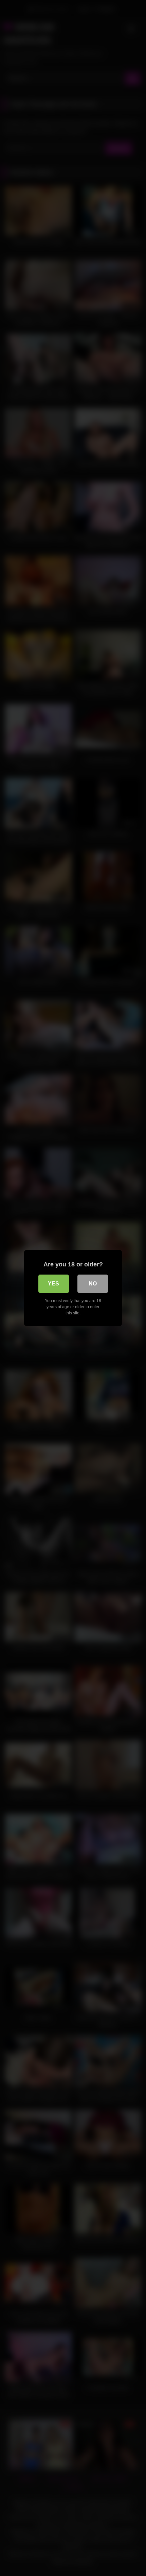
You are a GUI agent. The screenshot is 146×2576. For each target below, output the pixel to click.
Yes (53, 1284)
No (93, 1284)
